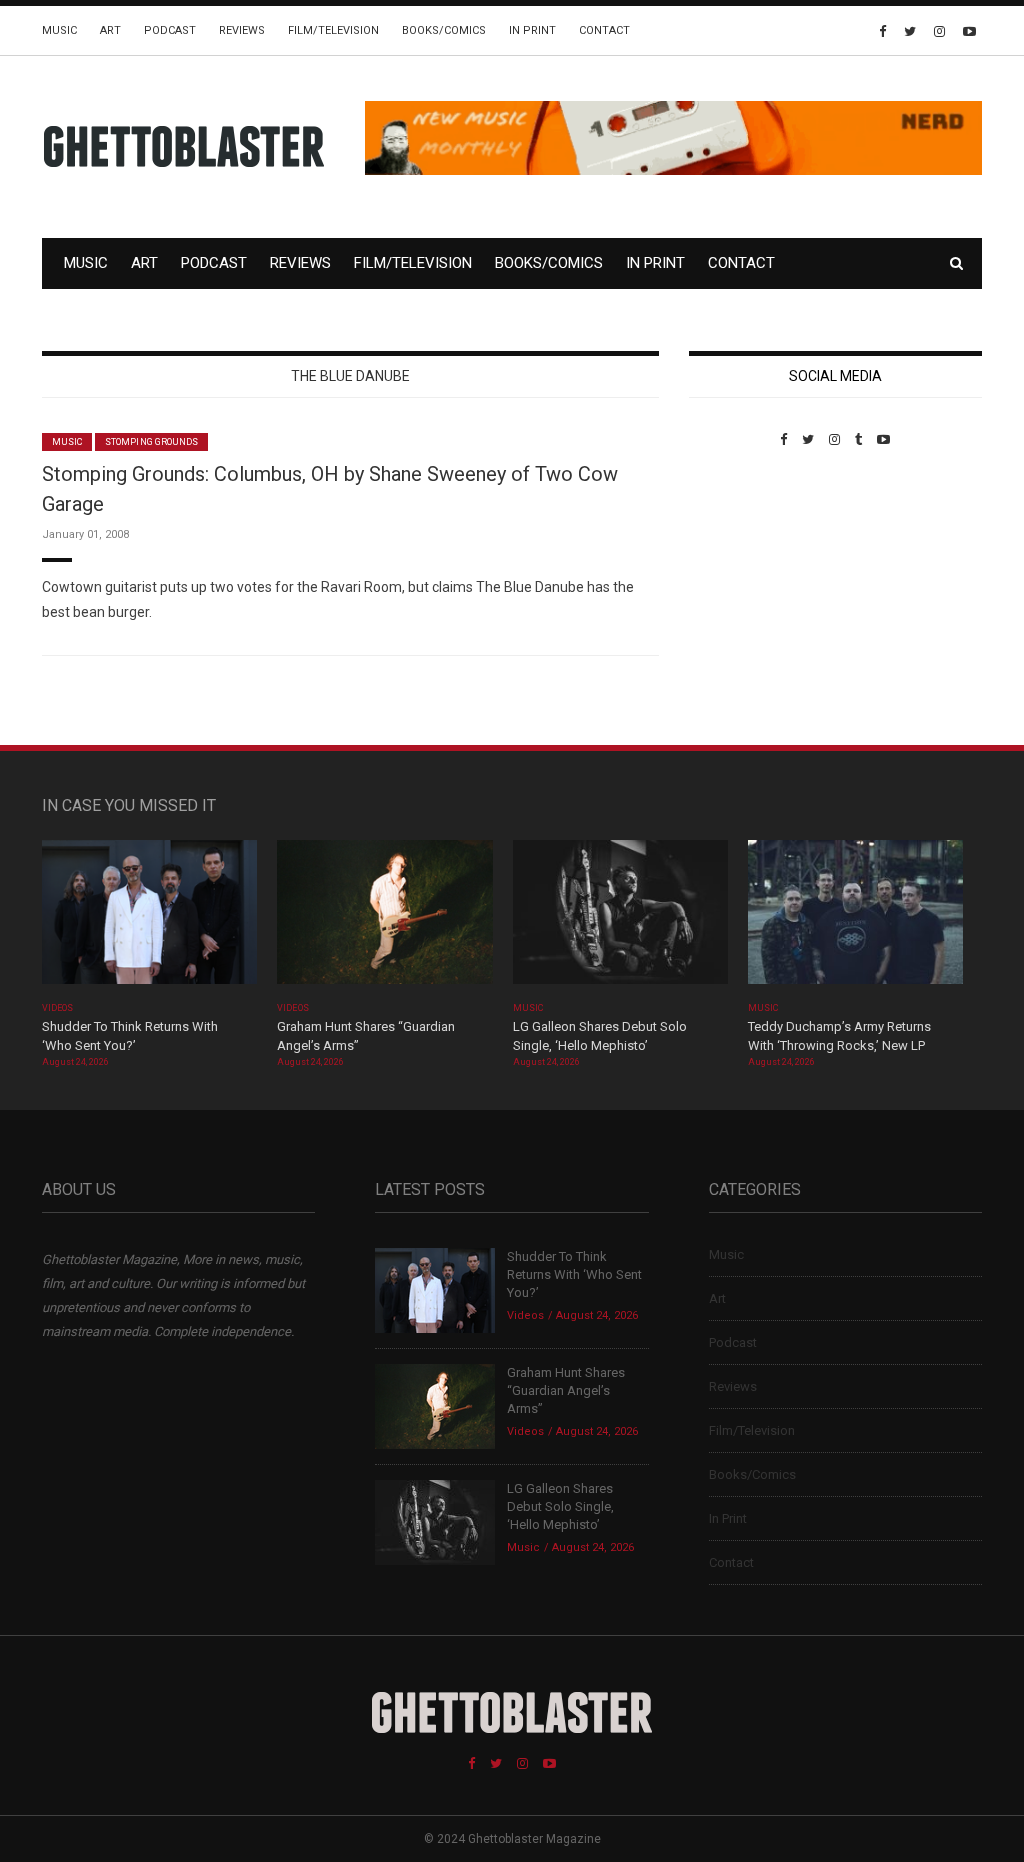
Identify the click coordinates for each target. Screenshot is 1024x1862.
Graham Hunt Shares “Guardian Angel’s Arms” (566, 1390)
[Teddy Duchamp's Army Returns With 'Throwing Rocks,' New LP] (855, 918)
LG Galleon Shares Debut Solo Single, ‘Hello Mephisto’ (560, 1506)
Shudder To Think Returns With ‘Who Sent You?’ (574, 1274)
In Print (532, 30)
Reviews (242, 30)
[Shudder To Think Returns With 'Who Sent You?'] (149, 918)
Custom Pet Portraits (747, 584)
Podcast (170, 30)
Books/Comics (444, 30)
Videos (57, 1008)
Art (110, 30)
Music (59, 30)
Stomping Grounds (151, 442)
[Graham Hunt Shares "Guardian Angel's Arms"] (384, 918)
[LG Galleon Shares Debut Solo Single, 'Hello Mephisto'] (620, 918)
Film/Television (333, 30)
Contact (604, 30)
